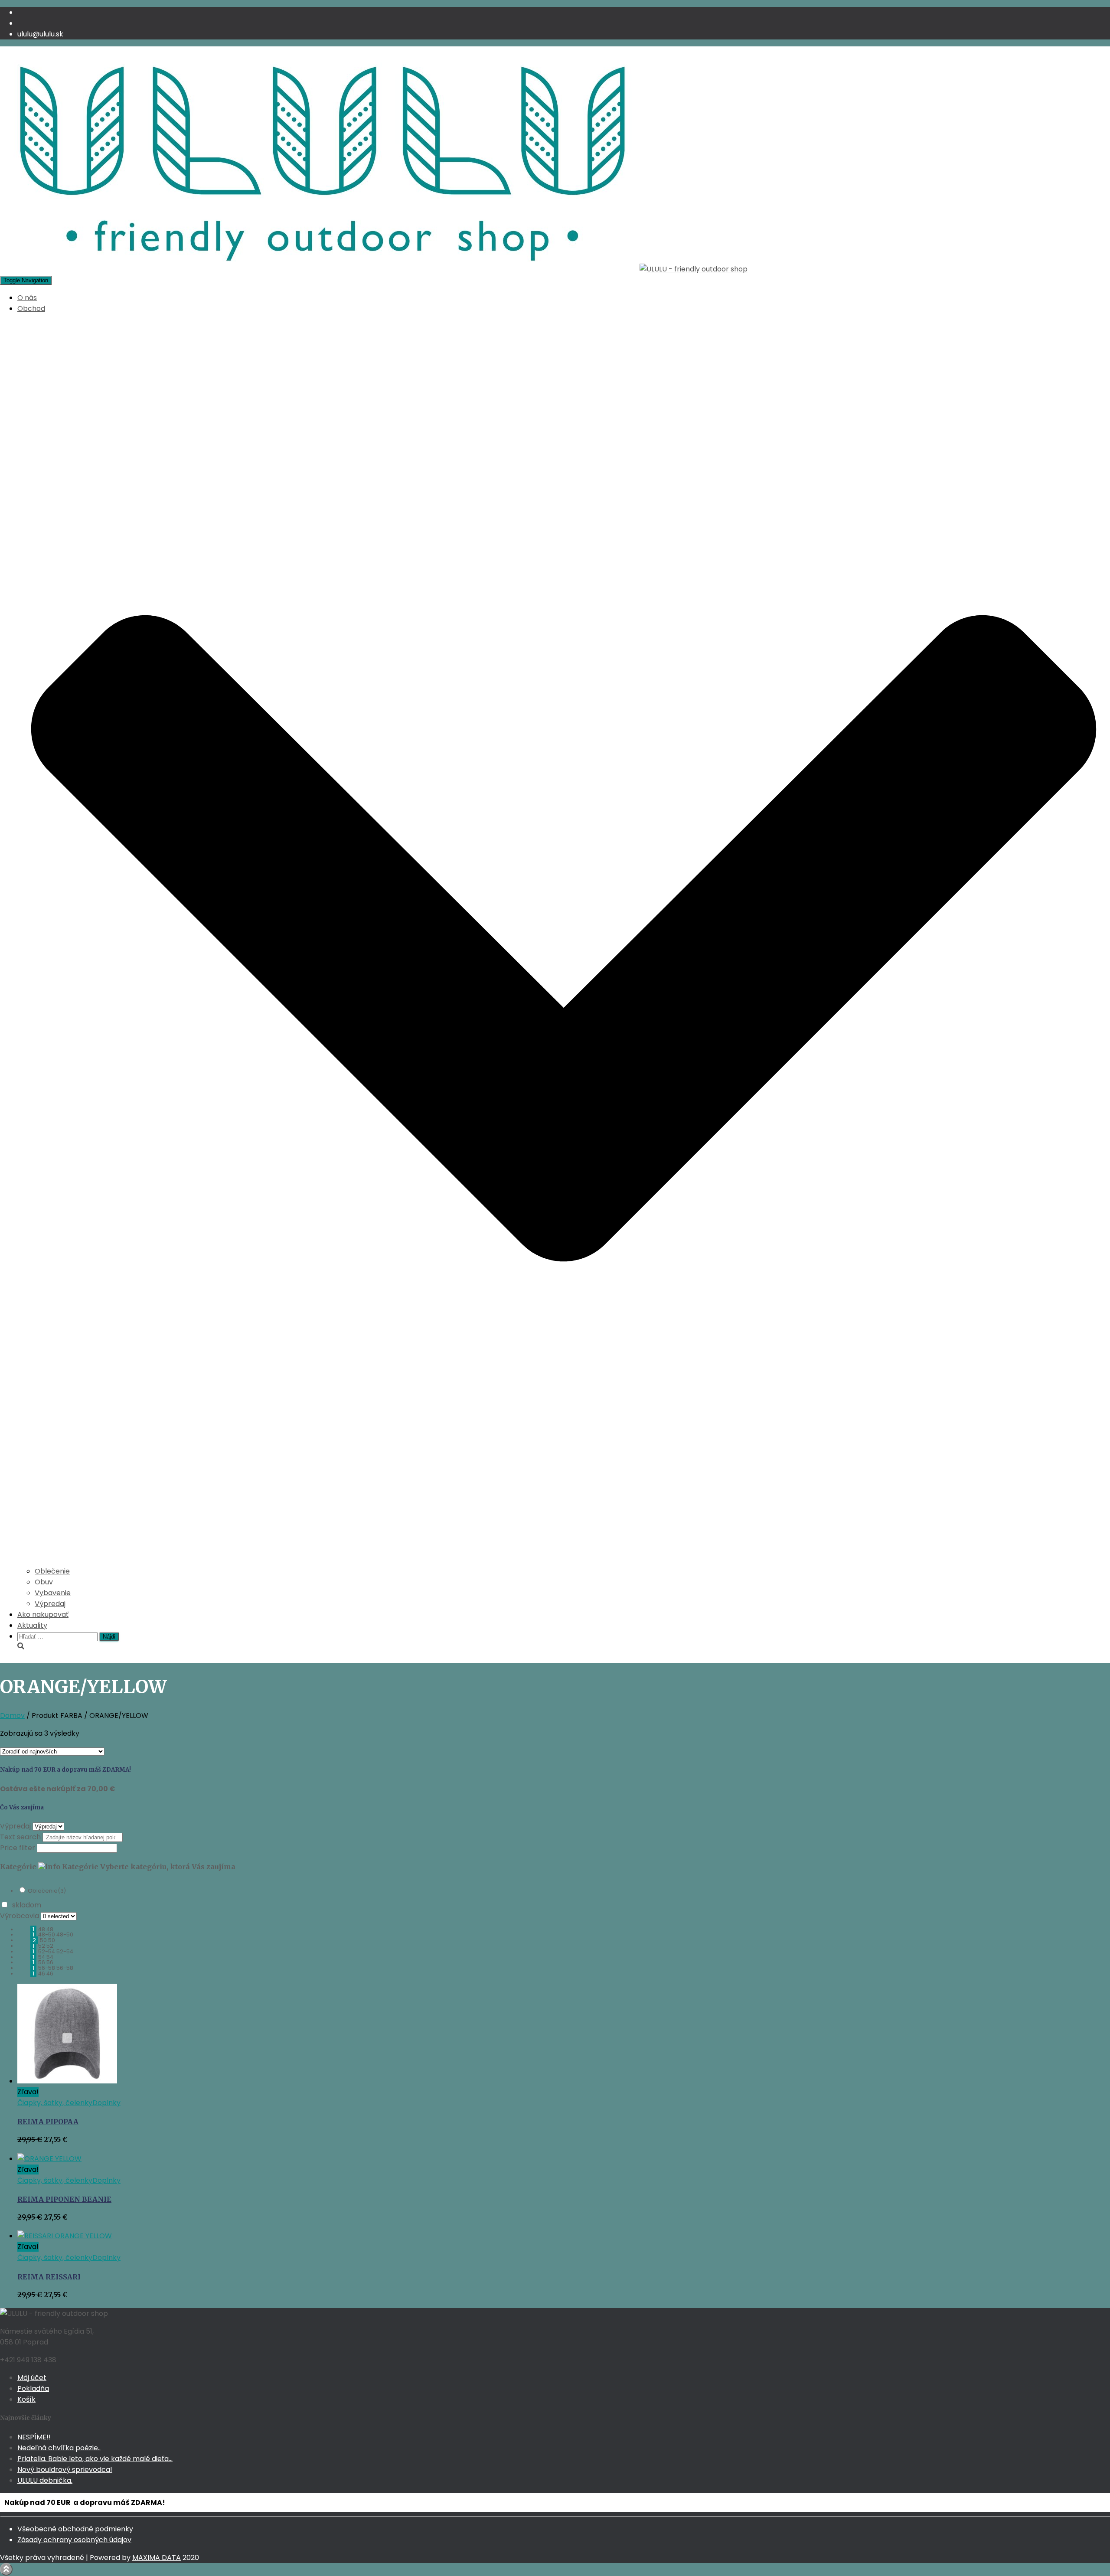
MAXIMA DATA (157, 2558)
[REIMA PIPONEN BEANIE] (49, 2159)
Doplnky (106, 2103)
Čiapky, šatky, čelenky (55, 2103)
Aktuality (32, 1625)
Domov (12, 1716)
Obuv (44, 1582)
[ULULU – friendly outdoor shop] (374, 269)
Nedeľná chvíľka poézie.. (59, 2448)
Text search (20, 1837)
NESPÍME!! (34, 2437)
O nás (27, 298)
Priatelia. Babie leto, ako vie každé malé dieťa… (95, 2459)
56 (50, 1962)
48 (50, 1929)
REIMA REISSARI (49, 2277)
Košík (26, 2399)
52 (50, 1946)
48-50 (65, 1934)
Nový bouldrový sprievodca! (65, 2470)
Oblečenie (52, 1571)
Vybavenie (53, 1593)
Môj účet (32, 2378)
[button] (564, 1560)
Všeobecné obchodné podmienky (75, 2529)
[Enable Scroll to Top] (6, 2569)
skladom (27, 1905)
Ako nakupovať (43, 1614)
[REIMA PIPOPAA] (67, 2081)
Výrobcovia (20, 1916)
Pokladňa (33, 2388)
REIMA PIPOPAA (48, 2122)
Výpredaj (50, 1604)
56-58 (65, 1968)
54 (50, 1957)
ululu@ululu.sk (40, 34)
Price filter (18, 1848)
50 (52, 1940)
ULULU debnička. (45, 2480)
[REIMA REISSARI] (65, 2236)
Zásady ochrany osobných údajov (74, 2540)
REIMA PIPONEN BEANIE (64, 2199)
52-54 (65, 1951)
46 (50, 1974)
